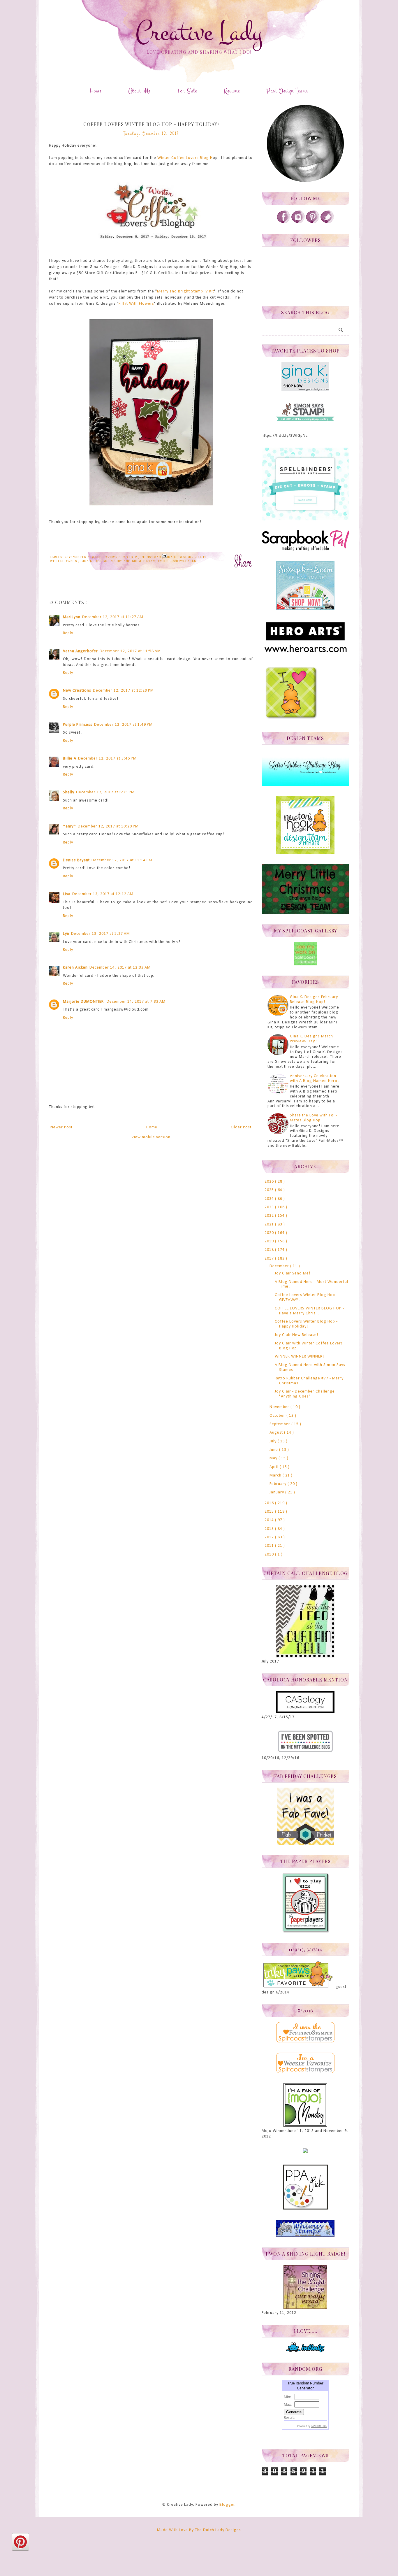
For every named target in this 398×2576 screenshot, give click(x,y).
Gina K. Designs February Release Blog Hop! (314, 999)
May (274, 1458)
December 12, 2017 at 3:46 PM (107, 759)
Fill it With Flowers (136, 304)
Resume (232, 91)
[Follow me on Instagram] (298, 222)
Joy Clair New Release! (296, 1335)
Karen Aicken (75, 968)
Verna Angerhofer (80, 651)
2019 (270, 1241)
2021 (270, 1224)
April (275, 1467)
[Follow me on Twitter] (327, 222)
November (280, 1407)
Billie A (70, 759)
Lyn (66, 934)
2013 (270, 1529)
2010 (270, 1554)
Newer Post (61, 1127)
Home (96, 91)
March (276, 1475)
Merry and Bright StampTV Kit (186, 291)
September (280, 1424)
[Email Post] (163, 555)
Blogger (227, 2505)
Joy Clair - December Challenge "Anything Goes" (305, 1394)
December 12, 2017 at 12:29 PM (123, 691)
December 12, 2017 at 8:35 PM (105, 792)
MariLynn (72, 617)
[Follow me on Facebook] (283, 222)
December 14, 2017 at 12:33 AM (120, 968)
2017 (270, 1259)
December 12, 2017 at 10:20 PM (108, 826)
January (277, 1492)
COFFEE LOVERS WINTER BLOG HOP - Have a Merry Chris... (309, 1311)
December (280, 1266)
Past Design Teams (288, 91)
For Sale (187, 91)
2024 (270, 1199)
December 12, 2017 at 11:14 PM (122, 860)
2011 (270, 1546)
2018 (270, 1250)
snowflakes (184, 561)
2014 (270, 1520)
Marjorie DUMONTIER (84, 1002)
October (278, 1416)
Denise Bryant (76, 860)
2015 (270, 1512)
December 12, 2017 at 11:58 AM (130, 651)
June (274, 1450)
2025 (270, 1190)
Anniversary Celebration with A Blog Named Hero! (314, 1079)
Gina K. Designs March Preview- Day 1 (311, 1039)
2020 (270, 1233)
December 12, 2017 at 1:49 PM (123, 725)
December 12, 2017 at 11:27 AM (113, 617)
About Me (139, 91)
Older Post (241, 1127)
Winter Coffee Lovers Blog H (185, 158)
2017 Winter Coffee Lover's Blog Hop (101, 557)
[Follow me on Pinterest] (313, 222)
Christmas (151, 557)
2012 (270, 1537)
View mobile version (151, 1137)
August (277, 1433)
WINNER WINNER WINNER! (299, 1357)
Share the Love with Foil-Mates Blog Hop (314, 1118)
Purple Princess (78, 725)
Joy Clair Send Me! (293, 1273)
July (274, 1441)
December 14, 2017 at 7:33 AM (136, 1002)
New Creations (77, 691)
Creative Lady (199, 33)
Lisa (67, 894)
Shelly (69, 792)
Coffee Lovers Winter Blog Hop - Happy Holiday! (306, 1324)
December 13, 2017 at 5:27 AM (101, 934)
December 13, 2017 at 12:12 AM (103, 894)
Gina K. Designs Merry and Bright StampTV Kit (125, 561)
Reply (68, 633)
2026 (270, 1182)
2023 (270, 1207)
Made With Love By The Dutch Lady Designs (199, 2530)
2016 (270, 1503)
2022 (270, 1216)
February (279, 1484)
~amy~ (69, 826)
